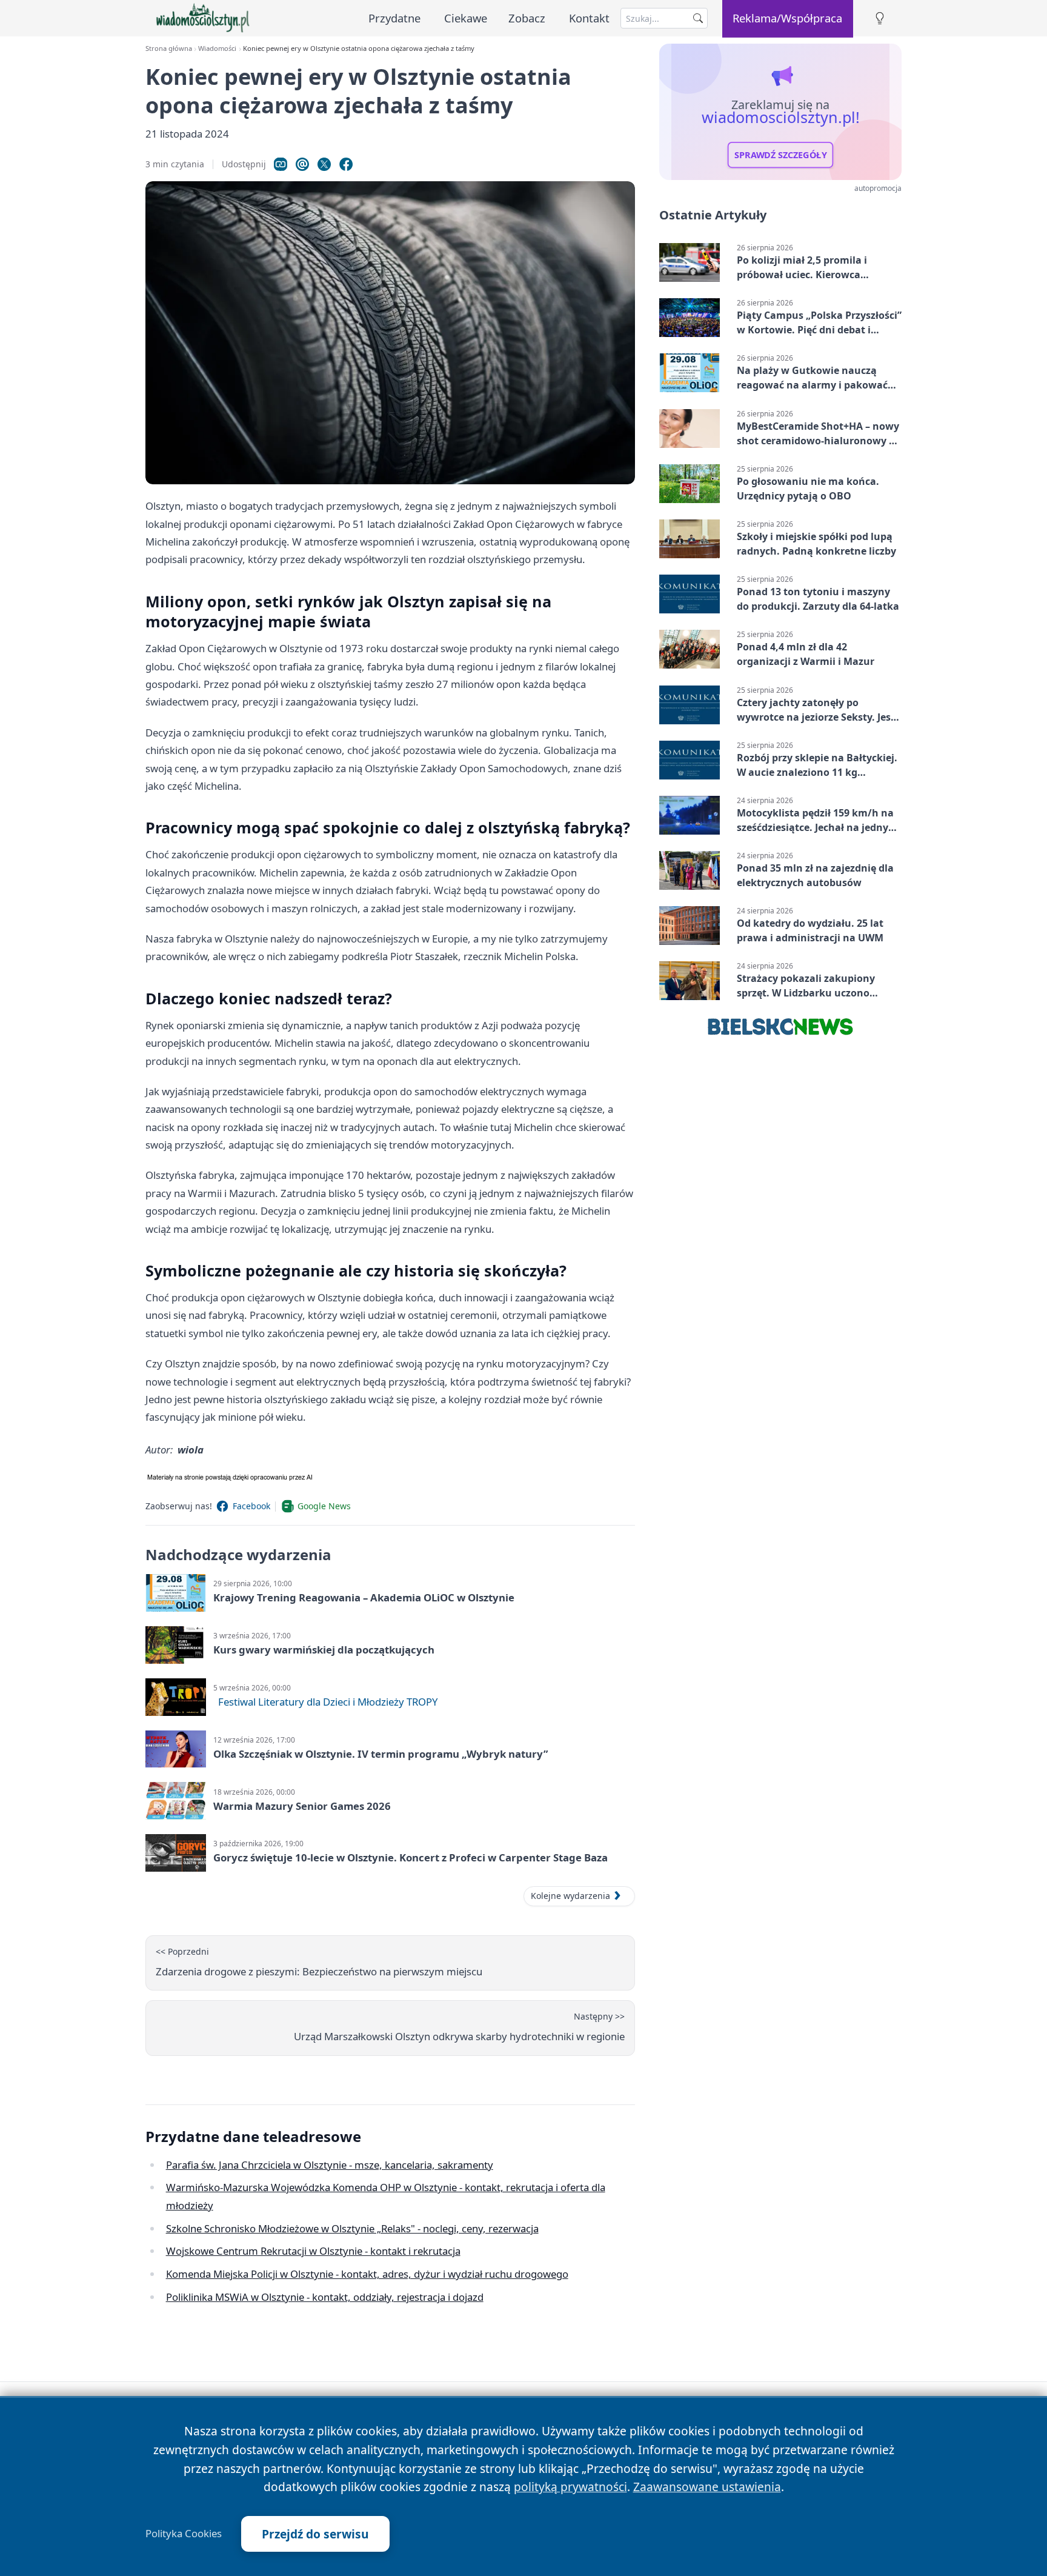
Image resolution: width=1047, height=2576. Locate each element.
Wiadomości (217, 48)
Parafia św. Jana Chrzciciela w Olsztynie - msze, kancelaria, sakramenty (330, 2165)
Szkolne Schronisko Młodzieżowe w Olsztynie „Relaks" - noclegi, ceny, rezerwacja (352, 2228)
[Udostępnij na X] (324, 164)
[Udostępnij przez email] (302, 164)
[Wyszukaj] (698, 18)
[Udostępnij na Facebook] (346, 164)
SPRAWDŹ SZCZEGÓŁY (781, 155)
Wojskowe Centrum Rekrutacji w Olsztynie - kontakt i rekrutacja (313, 2251)
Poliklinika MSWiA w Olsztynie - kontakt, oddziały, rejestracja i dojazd (325, 2297)
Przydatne (394, 18)
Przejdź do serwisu (315, 2534)
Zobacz (527, 18)
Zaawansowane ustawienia (707, 2487)
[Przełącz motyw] (880, 18)
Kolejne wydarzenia (570, 1896)
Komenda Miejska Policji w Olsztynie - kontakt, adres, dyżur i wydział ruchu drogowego (367, 2274)
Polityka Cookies (184, 2534)
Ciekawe (466, 18)
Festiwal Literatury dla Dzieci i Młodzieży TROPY (328, 1702)
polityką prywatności (570, 2487)
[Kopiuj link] (281, 164)
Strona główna (169, 48)
